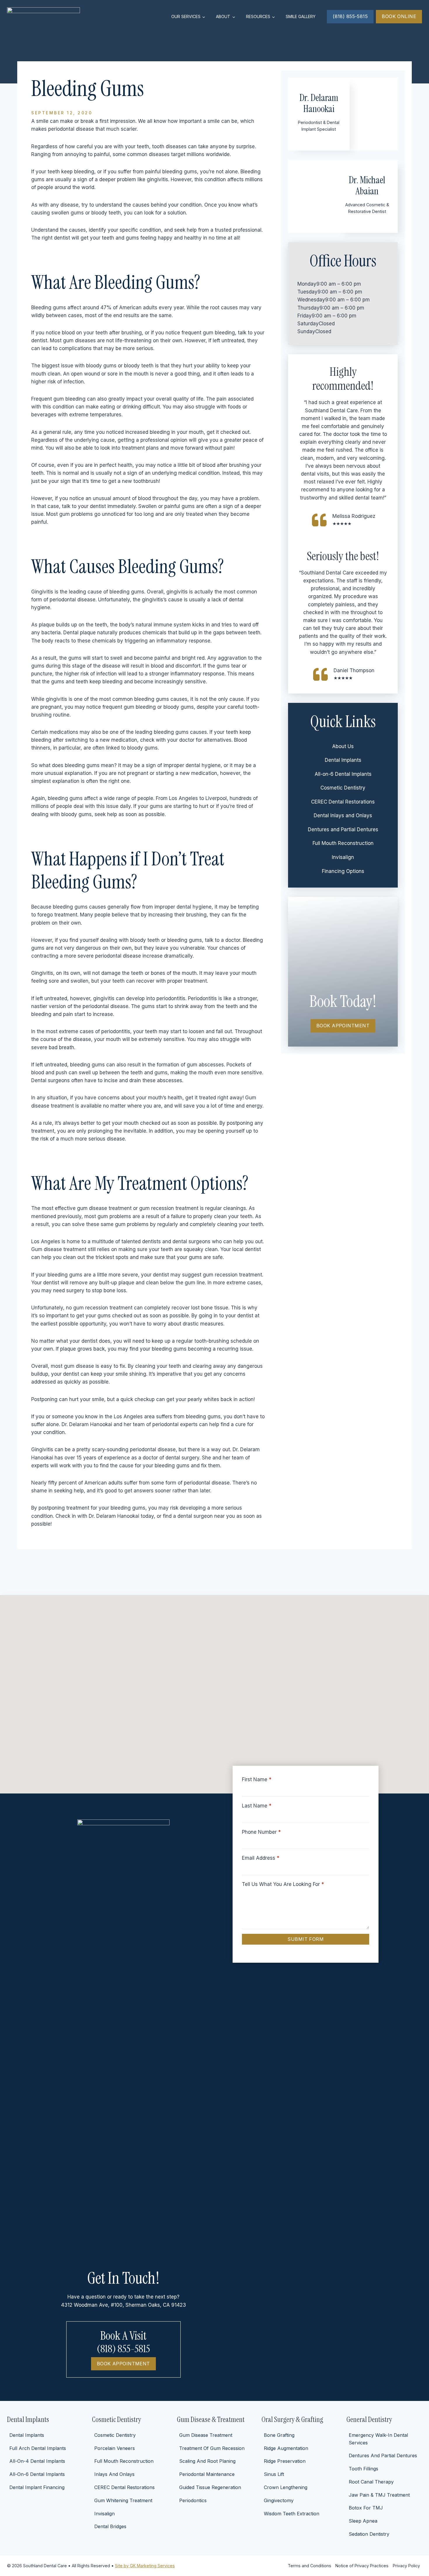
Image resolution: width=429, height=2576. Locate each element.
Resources (258, 16)
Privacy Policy (406, 2566)
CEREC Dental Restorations (343, 802)
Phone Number (261, 1832)
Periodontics (193, 2500)
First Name (257, 1779)
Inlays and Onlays (114, 2474)
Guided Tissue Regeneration (210, 2487)
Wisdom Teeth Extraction (292, 2514)
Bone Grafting (279, 2435)
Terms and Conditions (309, 2566)
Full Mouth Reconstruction (343, 843)
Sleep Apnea (363, 2521)
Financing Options (343, 871)
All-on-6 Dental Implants (343, 774)
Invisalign (343, 857)
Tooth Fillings (363, 2469)
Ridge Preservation (285, 2461)
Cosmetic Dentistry (343, 788)
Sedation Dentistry (369, 2534)
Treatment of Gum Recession (212, 2448)
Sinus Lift (274, 2474)
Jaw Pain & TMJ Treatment (379, 2495)
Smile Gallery (301, 16)
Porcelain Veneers (115, 2448)
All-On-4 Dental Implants (37, 2461)
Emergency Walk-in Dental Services (378, 2439)
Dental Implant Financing (37, 2487)
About (223, 16)
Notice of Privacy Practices (362, 2566)
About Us (343, 746)
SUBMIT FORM (306, 1939)
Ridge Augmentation (286, 2448)
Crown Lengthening (286, 2487)
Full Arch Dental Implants (38, 2448)
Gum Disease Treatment (206, 2435)
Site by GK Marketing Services (145, 2566)
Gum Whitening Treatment (123, 2500)
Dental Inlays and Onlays (343, 815)
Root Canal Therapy (371, 2482)
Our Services (186, 16)
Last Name (257, 1806)
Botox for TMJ (366, 2508)
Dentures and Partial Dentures (343, 829)
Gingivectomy (279, 2500)
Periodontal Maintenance (207, 2474)
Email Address (261, 1858)
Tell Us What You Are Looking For (283, 1884)
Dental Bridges (110, 2526)
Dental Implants (343, 760)
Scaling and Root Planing (207, 2461)
